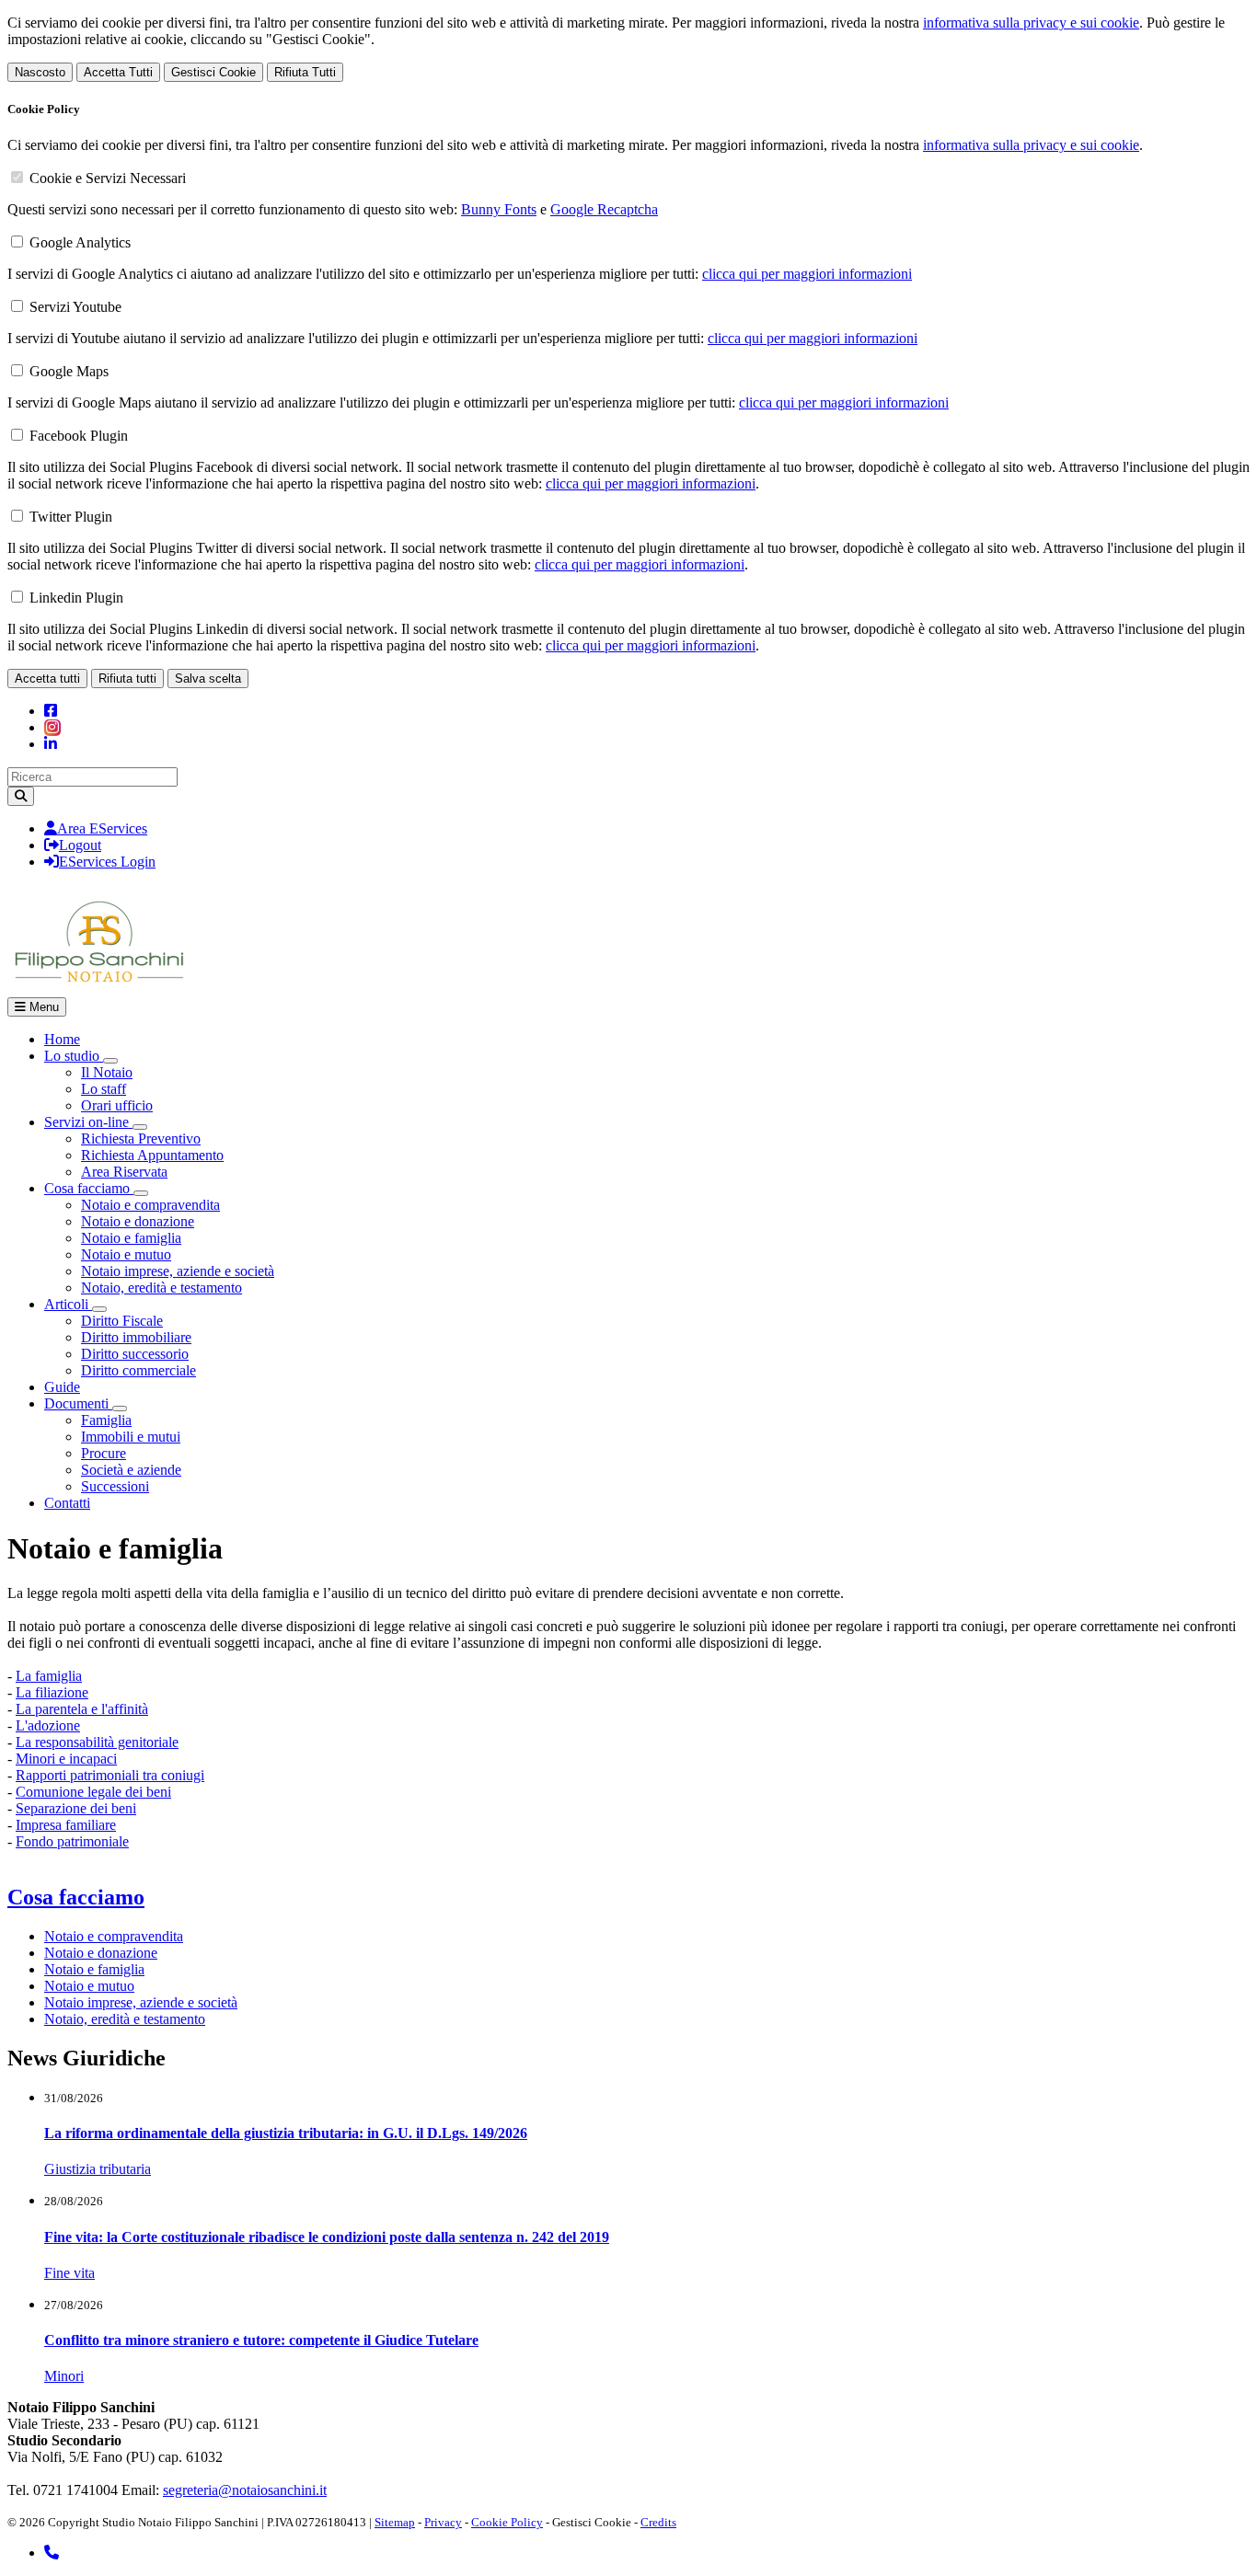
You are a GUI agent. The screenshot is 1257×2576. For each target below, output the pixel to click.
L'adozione (48, 1725)
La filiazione (52, 1692)
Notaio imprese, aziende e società (178, 1271)
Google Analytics (80, 242)
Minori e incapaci (66, 1759)
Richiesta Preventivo (141, 1138)
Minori (64, 2376)
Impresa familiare (66, 1825)
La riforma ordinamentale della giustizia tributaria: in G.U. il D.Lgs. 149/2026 (286, 2133)
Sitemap (395, 2522)
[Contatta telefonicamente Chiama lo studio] (52, 2553)
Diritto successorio (135, 1354)
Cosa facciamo (76, 1897)
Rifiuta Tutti (305, 72)
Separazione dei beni (76, 1808)
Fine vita (69, 2273)
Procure (104, 1453)
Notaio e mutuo (126, 1254)
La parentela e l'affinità (82, 1709)
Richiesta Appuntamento (152, 1155)
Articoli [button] (68, 1304)
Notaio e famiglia (131, 1238)
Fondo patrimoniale (72, 1841)
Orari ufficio (117, 1105)
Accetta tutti (47, 678)
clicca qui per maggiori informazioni (807, 274)
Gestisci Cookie (213, 72)
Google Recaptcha (604, 209)
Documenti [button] (78, 1403)
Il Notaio (107, 1072)
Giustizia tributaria (98, 2169)
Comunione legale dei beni (93, 1792)
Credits (658, 2522)
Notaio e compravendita (150, 1205)
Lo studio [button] (74, 1056)
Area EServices (102, 828)
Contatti (67, 1503)
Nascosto (40, 72)
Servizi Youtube (75, 307)
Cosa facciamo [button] (89, 1188)
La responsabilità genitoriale (97, 1742)
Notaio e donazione (138, 1221)
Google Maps (69, 371)
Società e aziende (131, 1470)
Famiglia (106, 1420)
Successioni (115, 1486)
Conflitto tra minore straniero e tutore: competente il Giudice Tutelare (261, 2340)
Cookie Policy (507, 2522)
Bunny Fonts (499, 209)
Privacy (443, 2522)
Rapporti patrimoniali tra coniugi (110, 1775)
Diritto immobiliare (136, 1337)
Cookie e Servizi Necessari (108, 178)
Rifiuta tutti (127, 678)
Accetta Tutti (118, 72)
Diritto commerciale (138, 1370)
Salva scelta (208, 678)
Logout (80, 845)
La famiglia (49, 1676)
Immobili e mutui (131, 1437)
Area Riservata (124, 1172)
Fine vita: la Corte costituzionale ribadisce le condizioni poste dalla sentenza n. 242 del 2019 (327, 2237)
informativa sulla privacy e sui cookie (1031, 23)
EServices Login (107, 862)
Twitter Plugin (71, 517)
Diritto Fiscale (122, 1321)
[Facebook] (51, 711)
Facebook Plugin (79, 436)
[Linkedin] (51, 744)
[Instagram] (52, 727)
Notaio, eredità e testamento (161, 1288)
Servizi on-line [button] (88, 1122)
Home (62, 1039)
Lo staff (104, 1089)
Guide (62, 1387)
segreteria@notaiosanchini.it (245, 2490)
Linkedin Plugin (76, 598)
